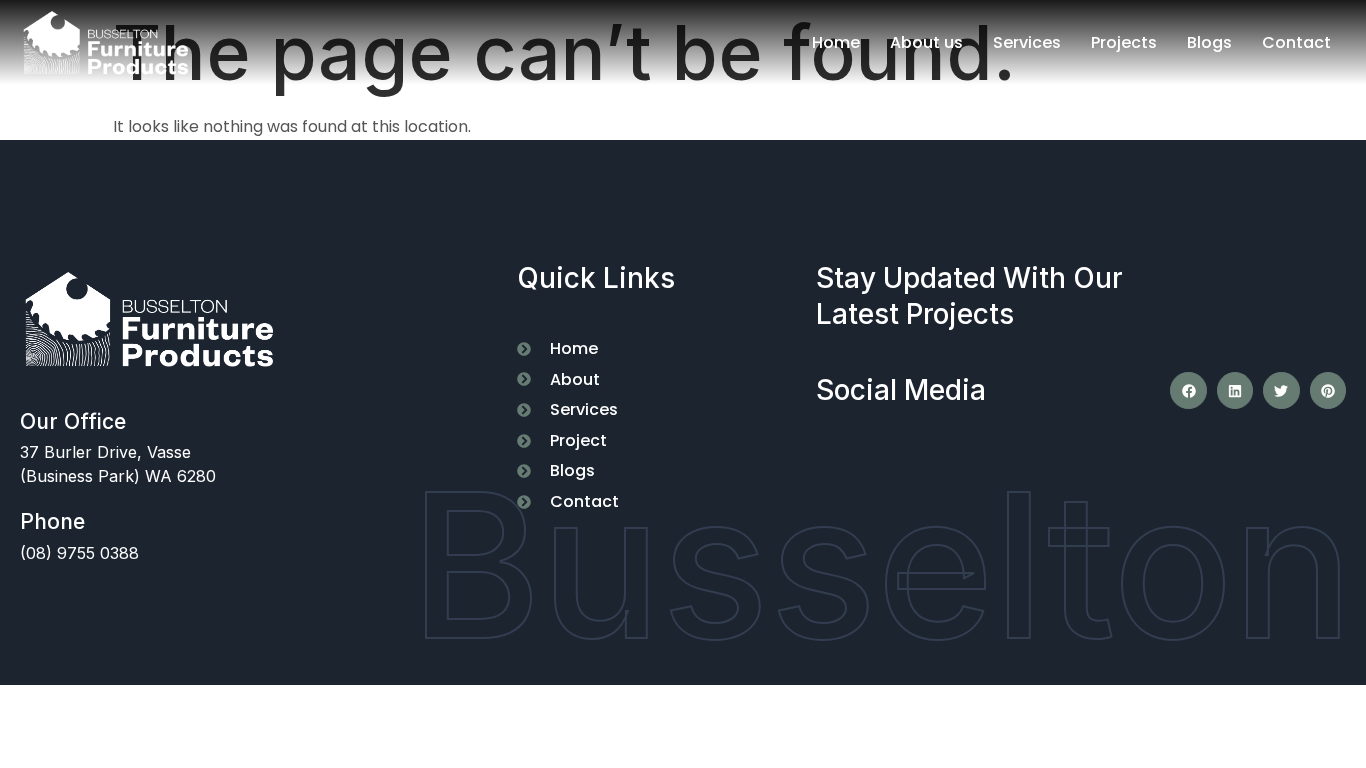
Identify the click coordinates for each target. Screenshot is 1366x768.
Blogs (1209, 42)
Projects (1124, 42)
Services (1027, 42)
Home (836, 42)
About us (926, 42)
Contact (1296, 42)
